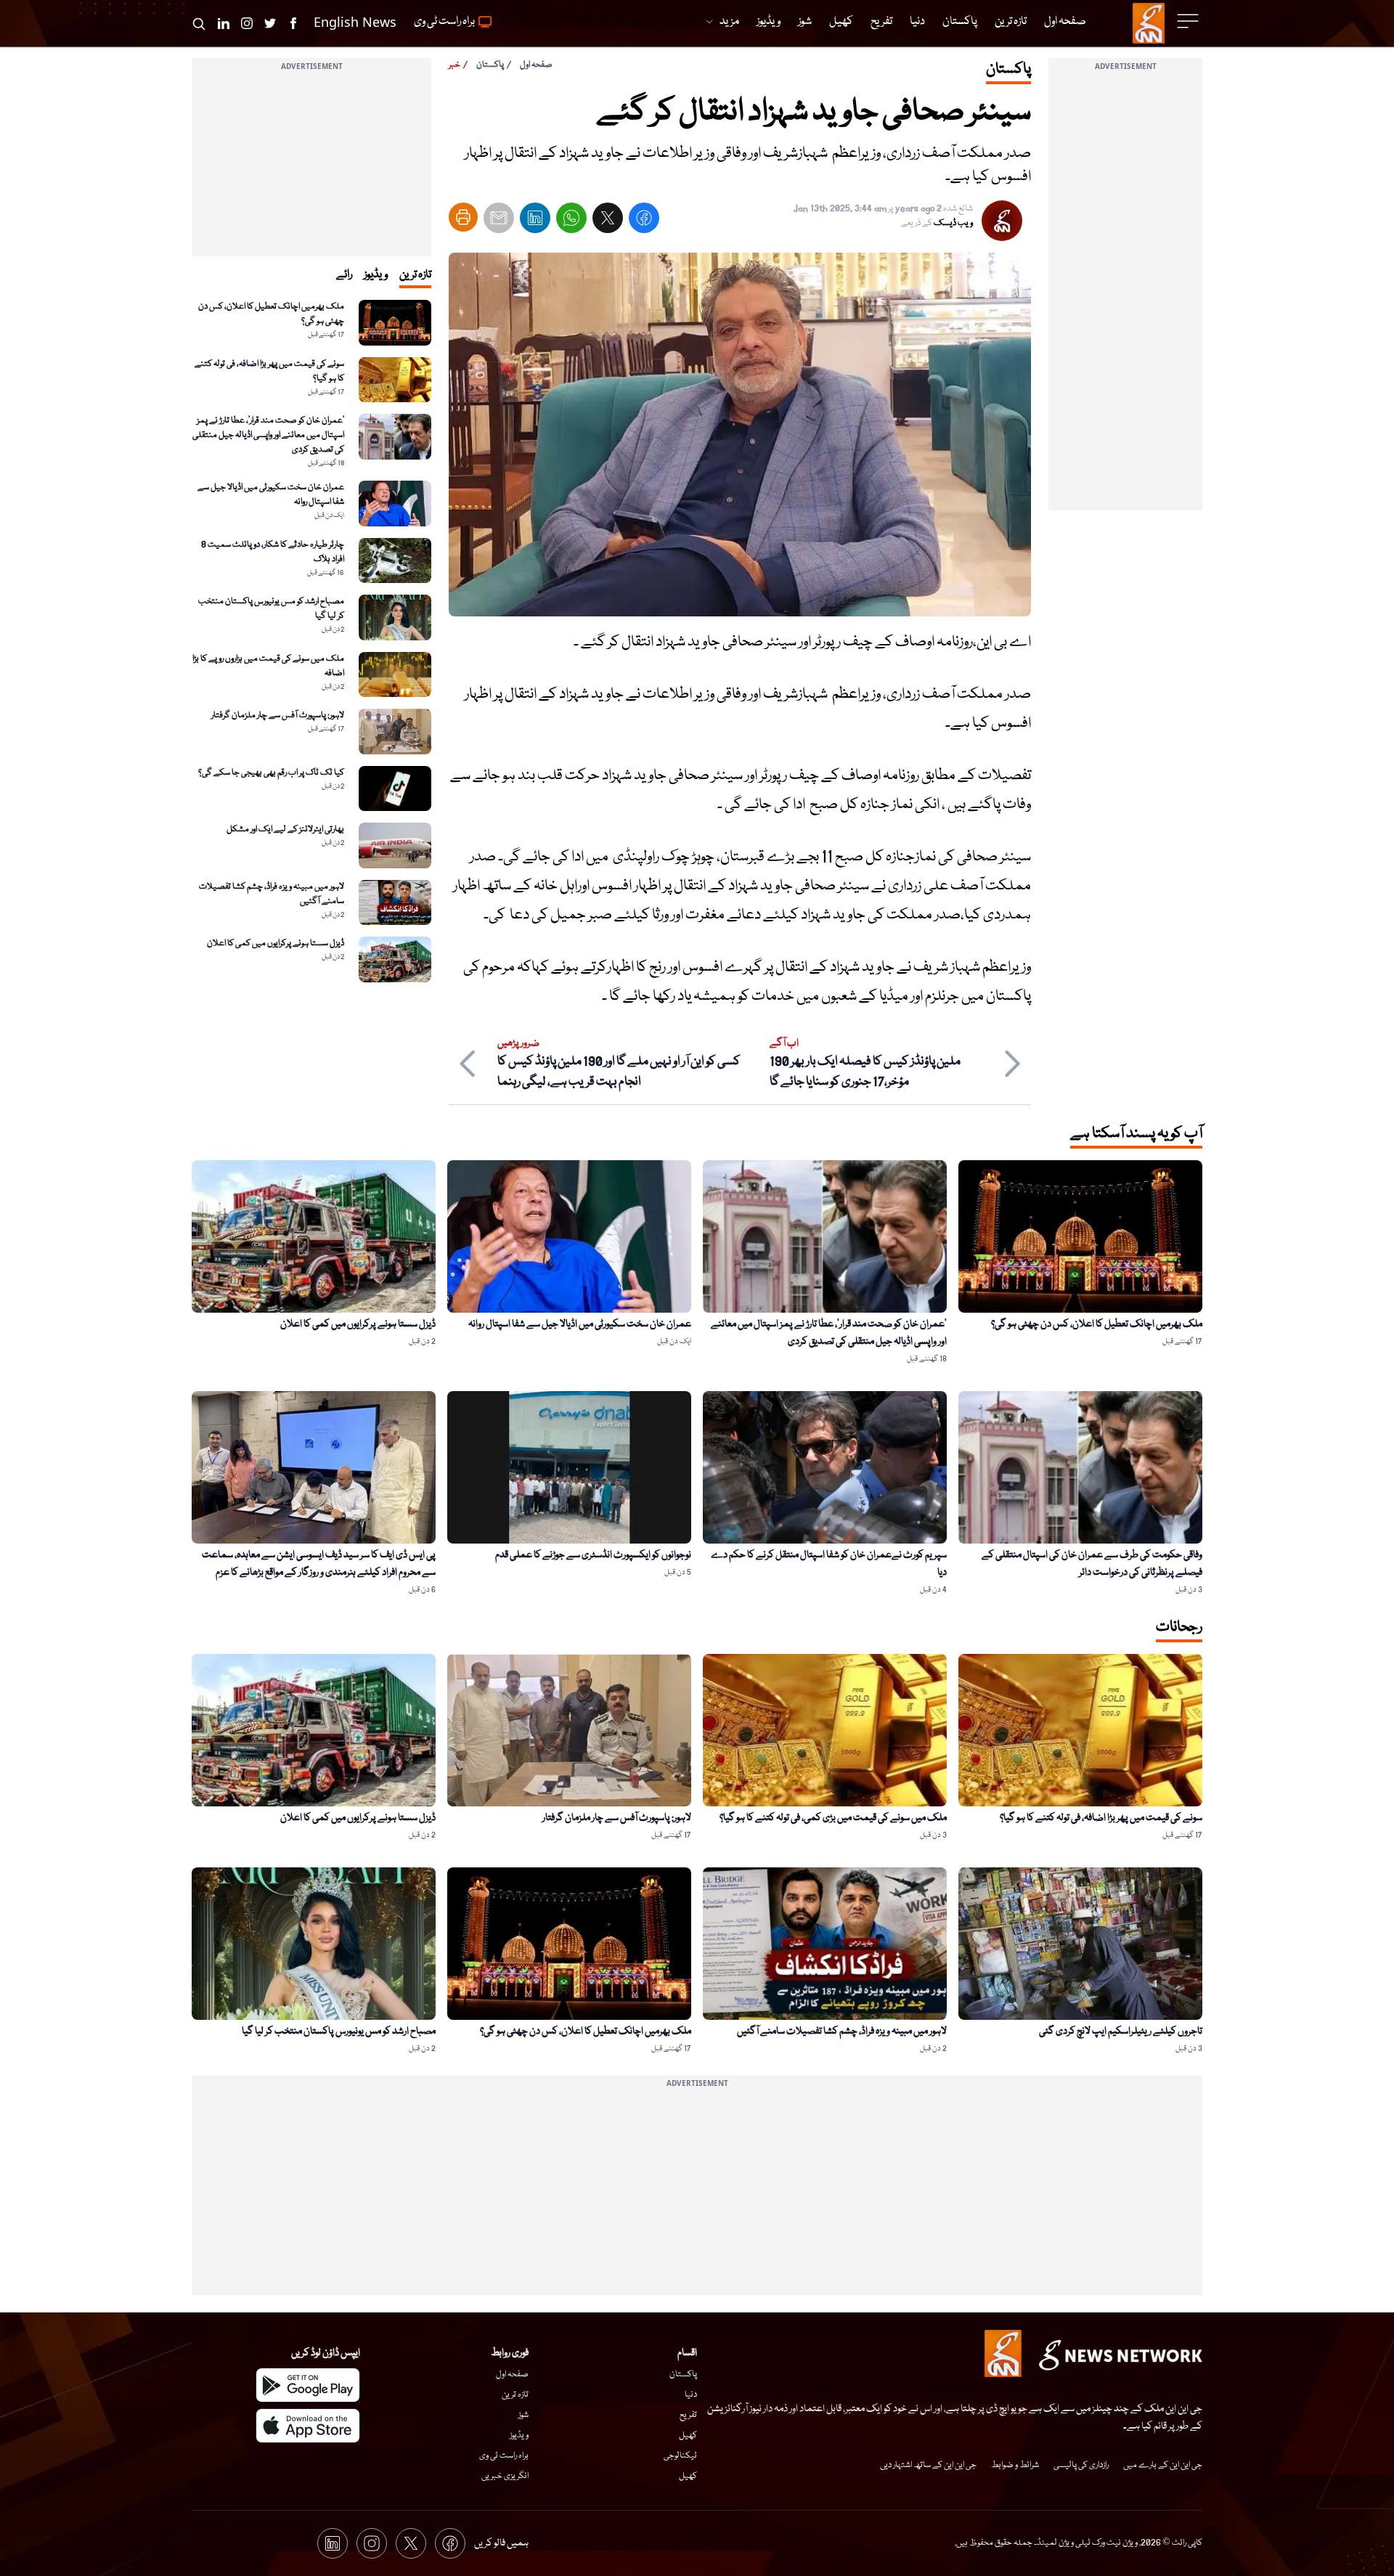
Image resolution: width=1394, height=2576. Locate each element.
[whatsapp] (571, 221)
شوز (523, 2415)
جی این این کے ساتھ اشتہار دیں (928, 2465)
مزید (729, 22)
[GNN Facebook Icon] (293, 23)
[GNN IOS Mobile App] (308, 2426)
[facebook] (644, 221)
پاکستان (490, 65)
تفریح (688, 2415)
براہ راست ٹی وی (504, 2456)
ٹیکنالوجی (680, 2456)
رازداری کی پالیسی (1081, 2465)
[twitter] (608, 221)
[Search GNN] (199, 23)
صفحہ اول (536, 65)
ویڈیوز (519, 2436)
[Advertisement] (1125, 293)
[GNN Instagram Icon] (247, 23)
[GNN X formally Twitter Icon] (270, 23)
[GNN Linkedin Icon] (224, 23)
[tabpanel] (311, 641)
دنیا (691, 2395)
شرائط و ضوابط (1015, 2465)
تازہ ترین (515, 2395)
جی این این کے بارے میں (1163, 2465)
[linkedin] (535, 221)
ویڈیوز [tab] (376, 275)
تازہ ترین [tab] (415, 275)
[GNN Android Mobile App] (308, 2385)
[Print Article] (463, 217)
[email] (499, 221)
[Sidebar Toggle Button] (1189, 21)
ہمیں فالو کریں (501, 2543)
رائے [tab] (344, 275)
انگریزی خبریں (505, 2476)
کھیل (688, 2436)
